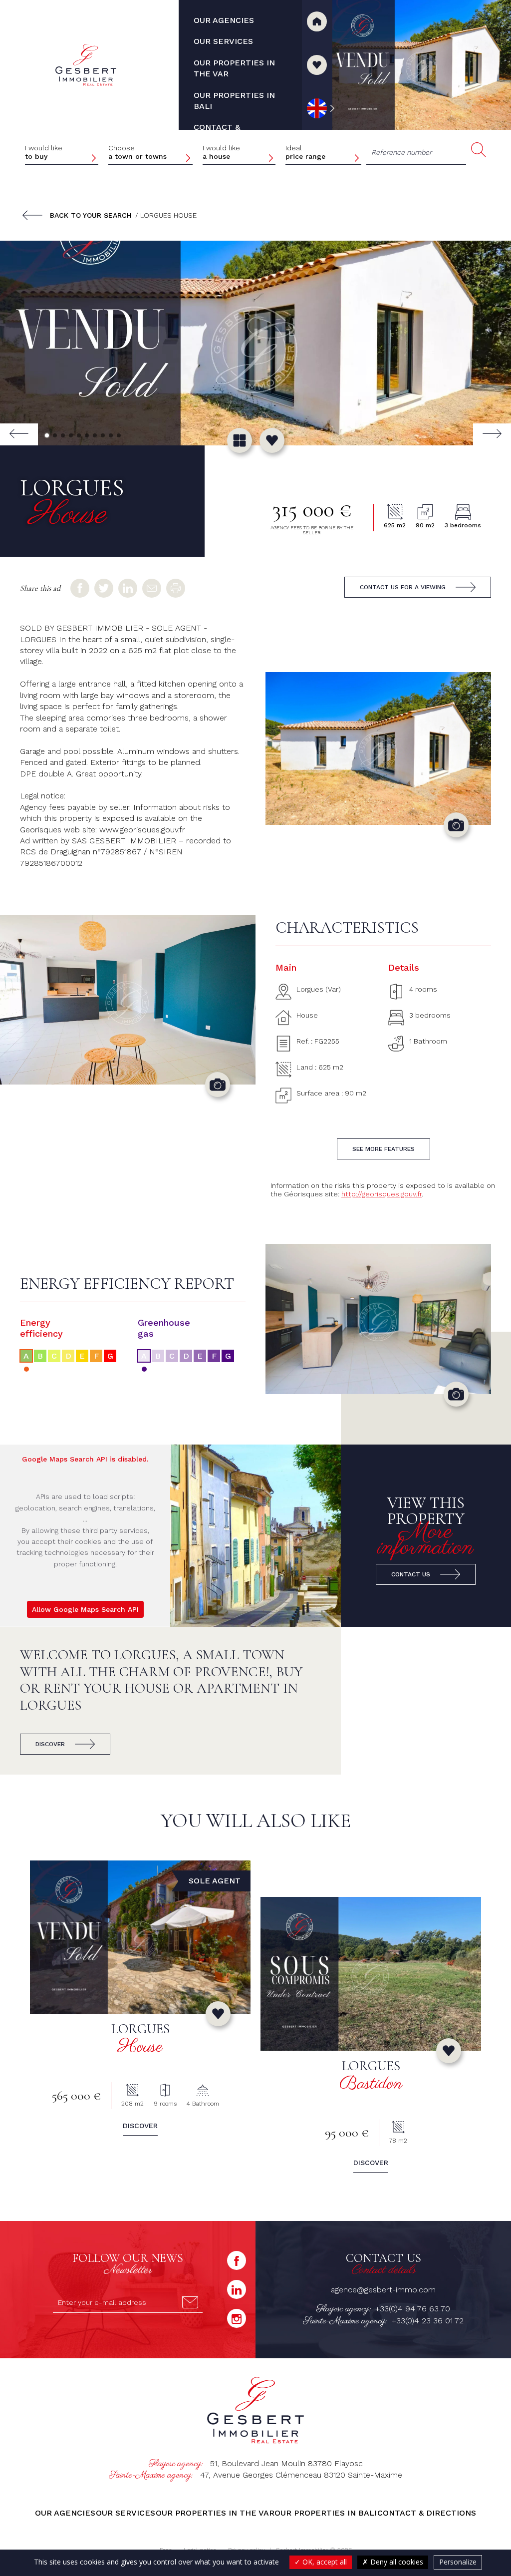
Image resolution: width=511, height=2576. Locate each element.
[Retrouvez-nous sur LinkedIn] (237, 2289)
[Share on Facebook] (80, 588)
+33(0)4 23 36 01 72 (428, 2321)
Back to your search (91, 215)
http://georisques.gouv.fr (382, 1194)
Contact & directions (427, 2513)
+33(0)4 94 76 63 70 (413, 2309)
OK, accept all (324, 2562)
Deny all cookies (396, 2562)
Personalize (458, 2562)
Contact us (411, 1574)
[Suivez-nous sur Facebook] (237, 2260)
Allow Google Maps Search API (85, 1609)
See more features (383, 1149)
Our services (126, 2513)
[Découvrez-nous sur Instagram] (237, 2318)
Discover (50, 1744)
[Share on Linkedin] (128, 588)
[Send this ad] (152, 588)
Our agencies (65, 2513)
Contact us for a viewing (403, 587)
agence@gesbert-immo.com (383, 2290)
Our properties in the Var (215, 2513)
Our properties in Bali (326, 2513)
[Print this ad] (176, 588)
